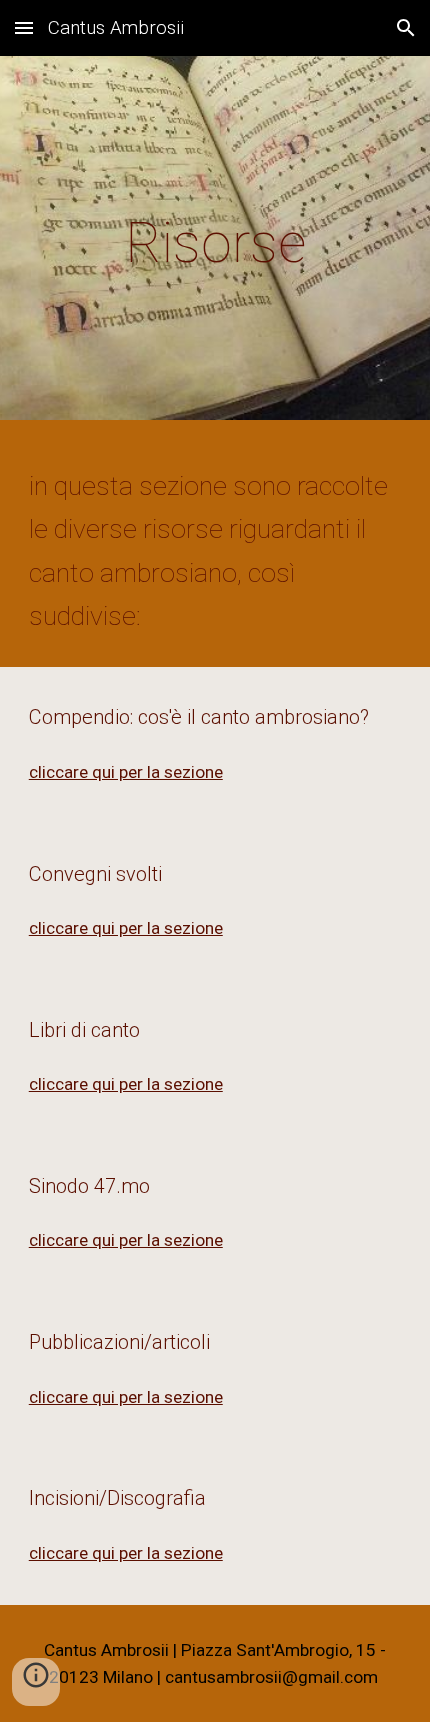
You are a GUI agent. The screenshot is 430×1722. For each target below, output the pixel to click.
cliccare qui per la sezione (126, 772)
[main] (215, 243)
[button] (24, 27)
